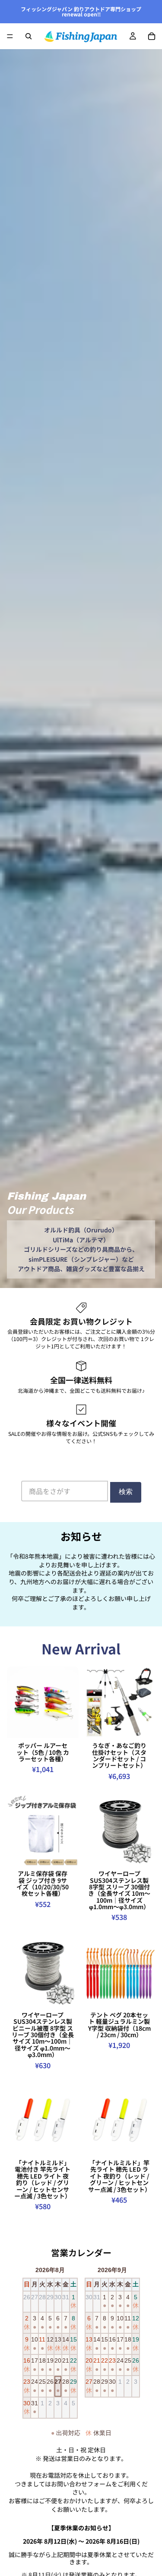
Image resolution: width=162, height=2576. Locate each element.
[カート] (152, 36)
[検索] (29, 36)
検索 (126, 1492)
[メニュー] (10, 36)
